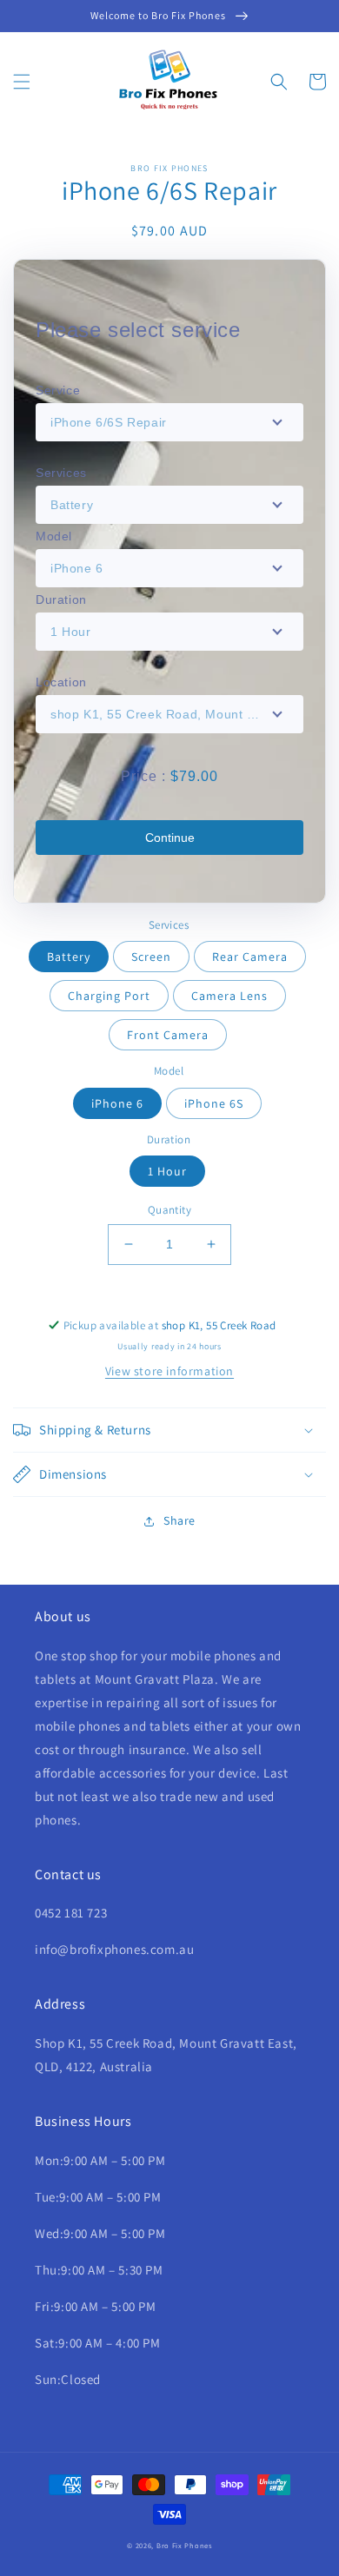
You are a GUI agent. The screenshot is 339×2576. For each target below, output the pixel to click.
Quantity (169, 1210)
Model (54, 536)
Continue (170, 838)
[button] (22, 82)
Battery (69, 957)
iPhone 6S (214, 1103)
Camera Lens (229, 996)
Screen (151, 957)
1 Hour (167, 1171)
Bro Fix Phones (184, 2545)
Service (58, 390)
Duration (61, 599)
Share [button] (179, 1520)
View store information (169, 1371)
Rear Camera (250, 957)
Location (61, 682)
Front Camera (168, 1035)
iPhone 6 (117, 1103)
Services (61, 473)
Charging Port (109, 996)
